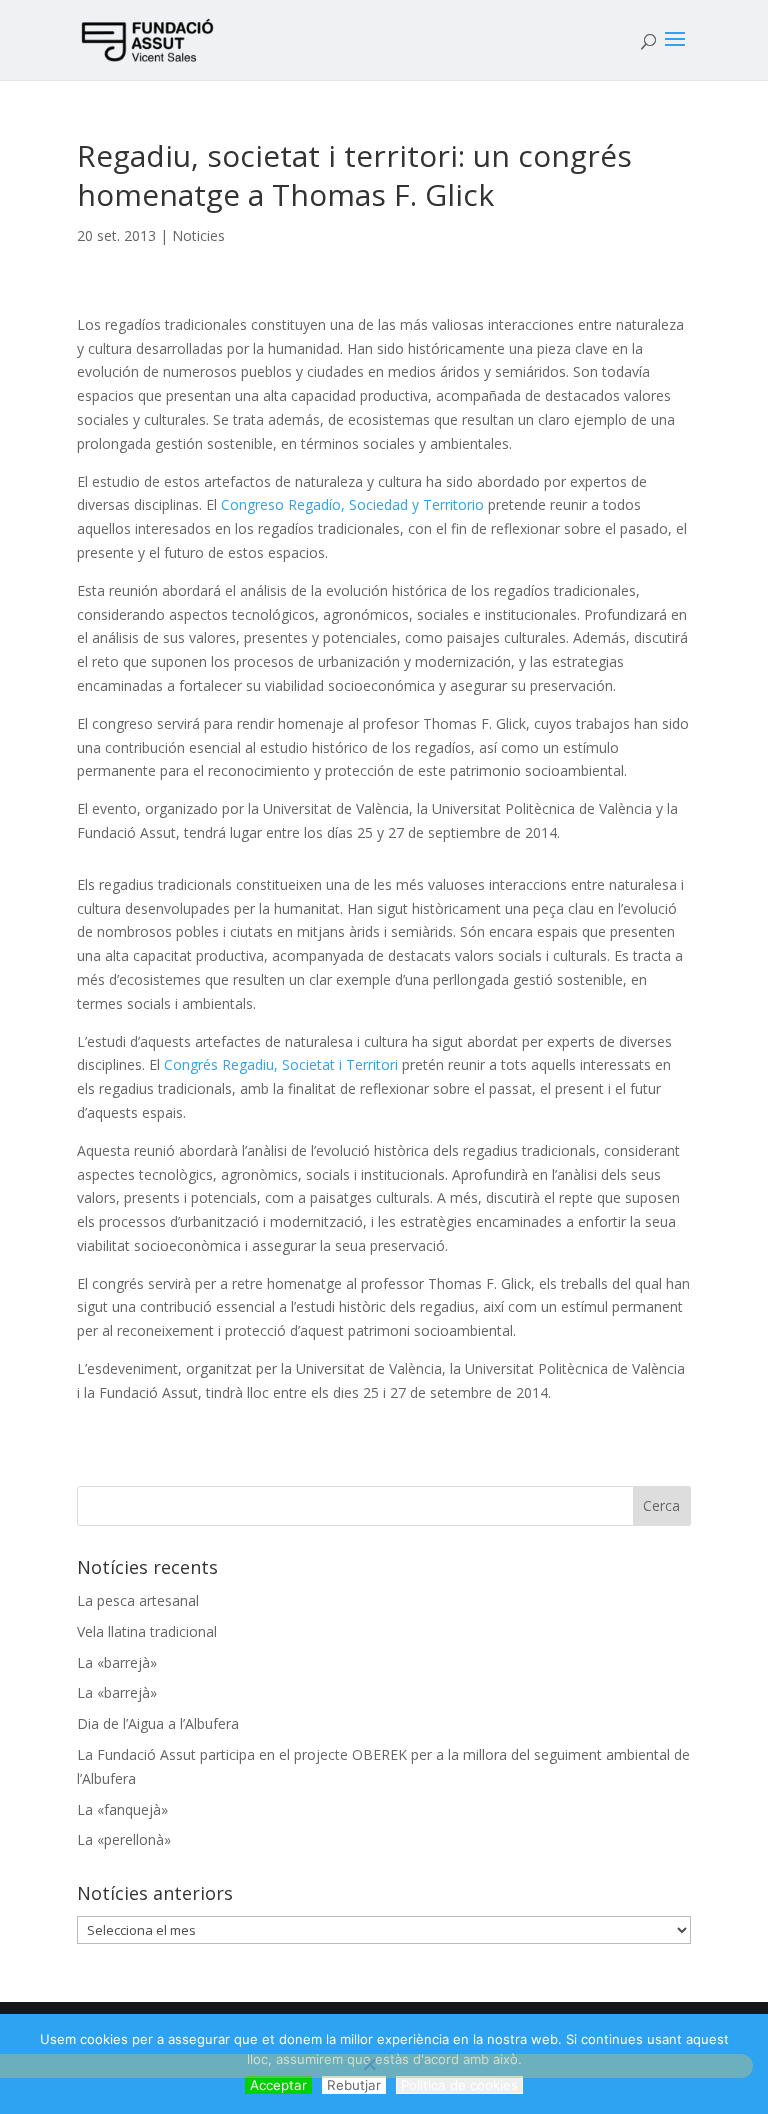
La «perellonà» (124, 1839)
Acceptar (278, 2085)
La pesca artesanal (138, 1600)
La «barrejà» (117, 1662)
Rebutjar (354, 2085)
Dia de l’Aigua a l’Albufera (158, 1723)
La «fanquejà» (122, 1809)
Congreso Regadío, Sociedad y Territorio (352, 504)
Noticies (198, 235)
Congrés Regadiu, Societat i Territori (281, 1064)
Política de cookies (459, 2085)
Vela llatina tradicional (147, 1631)
